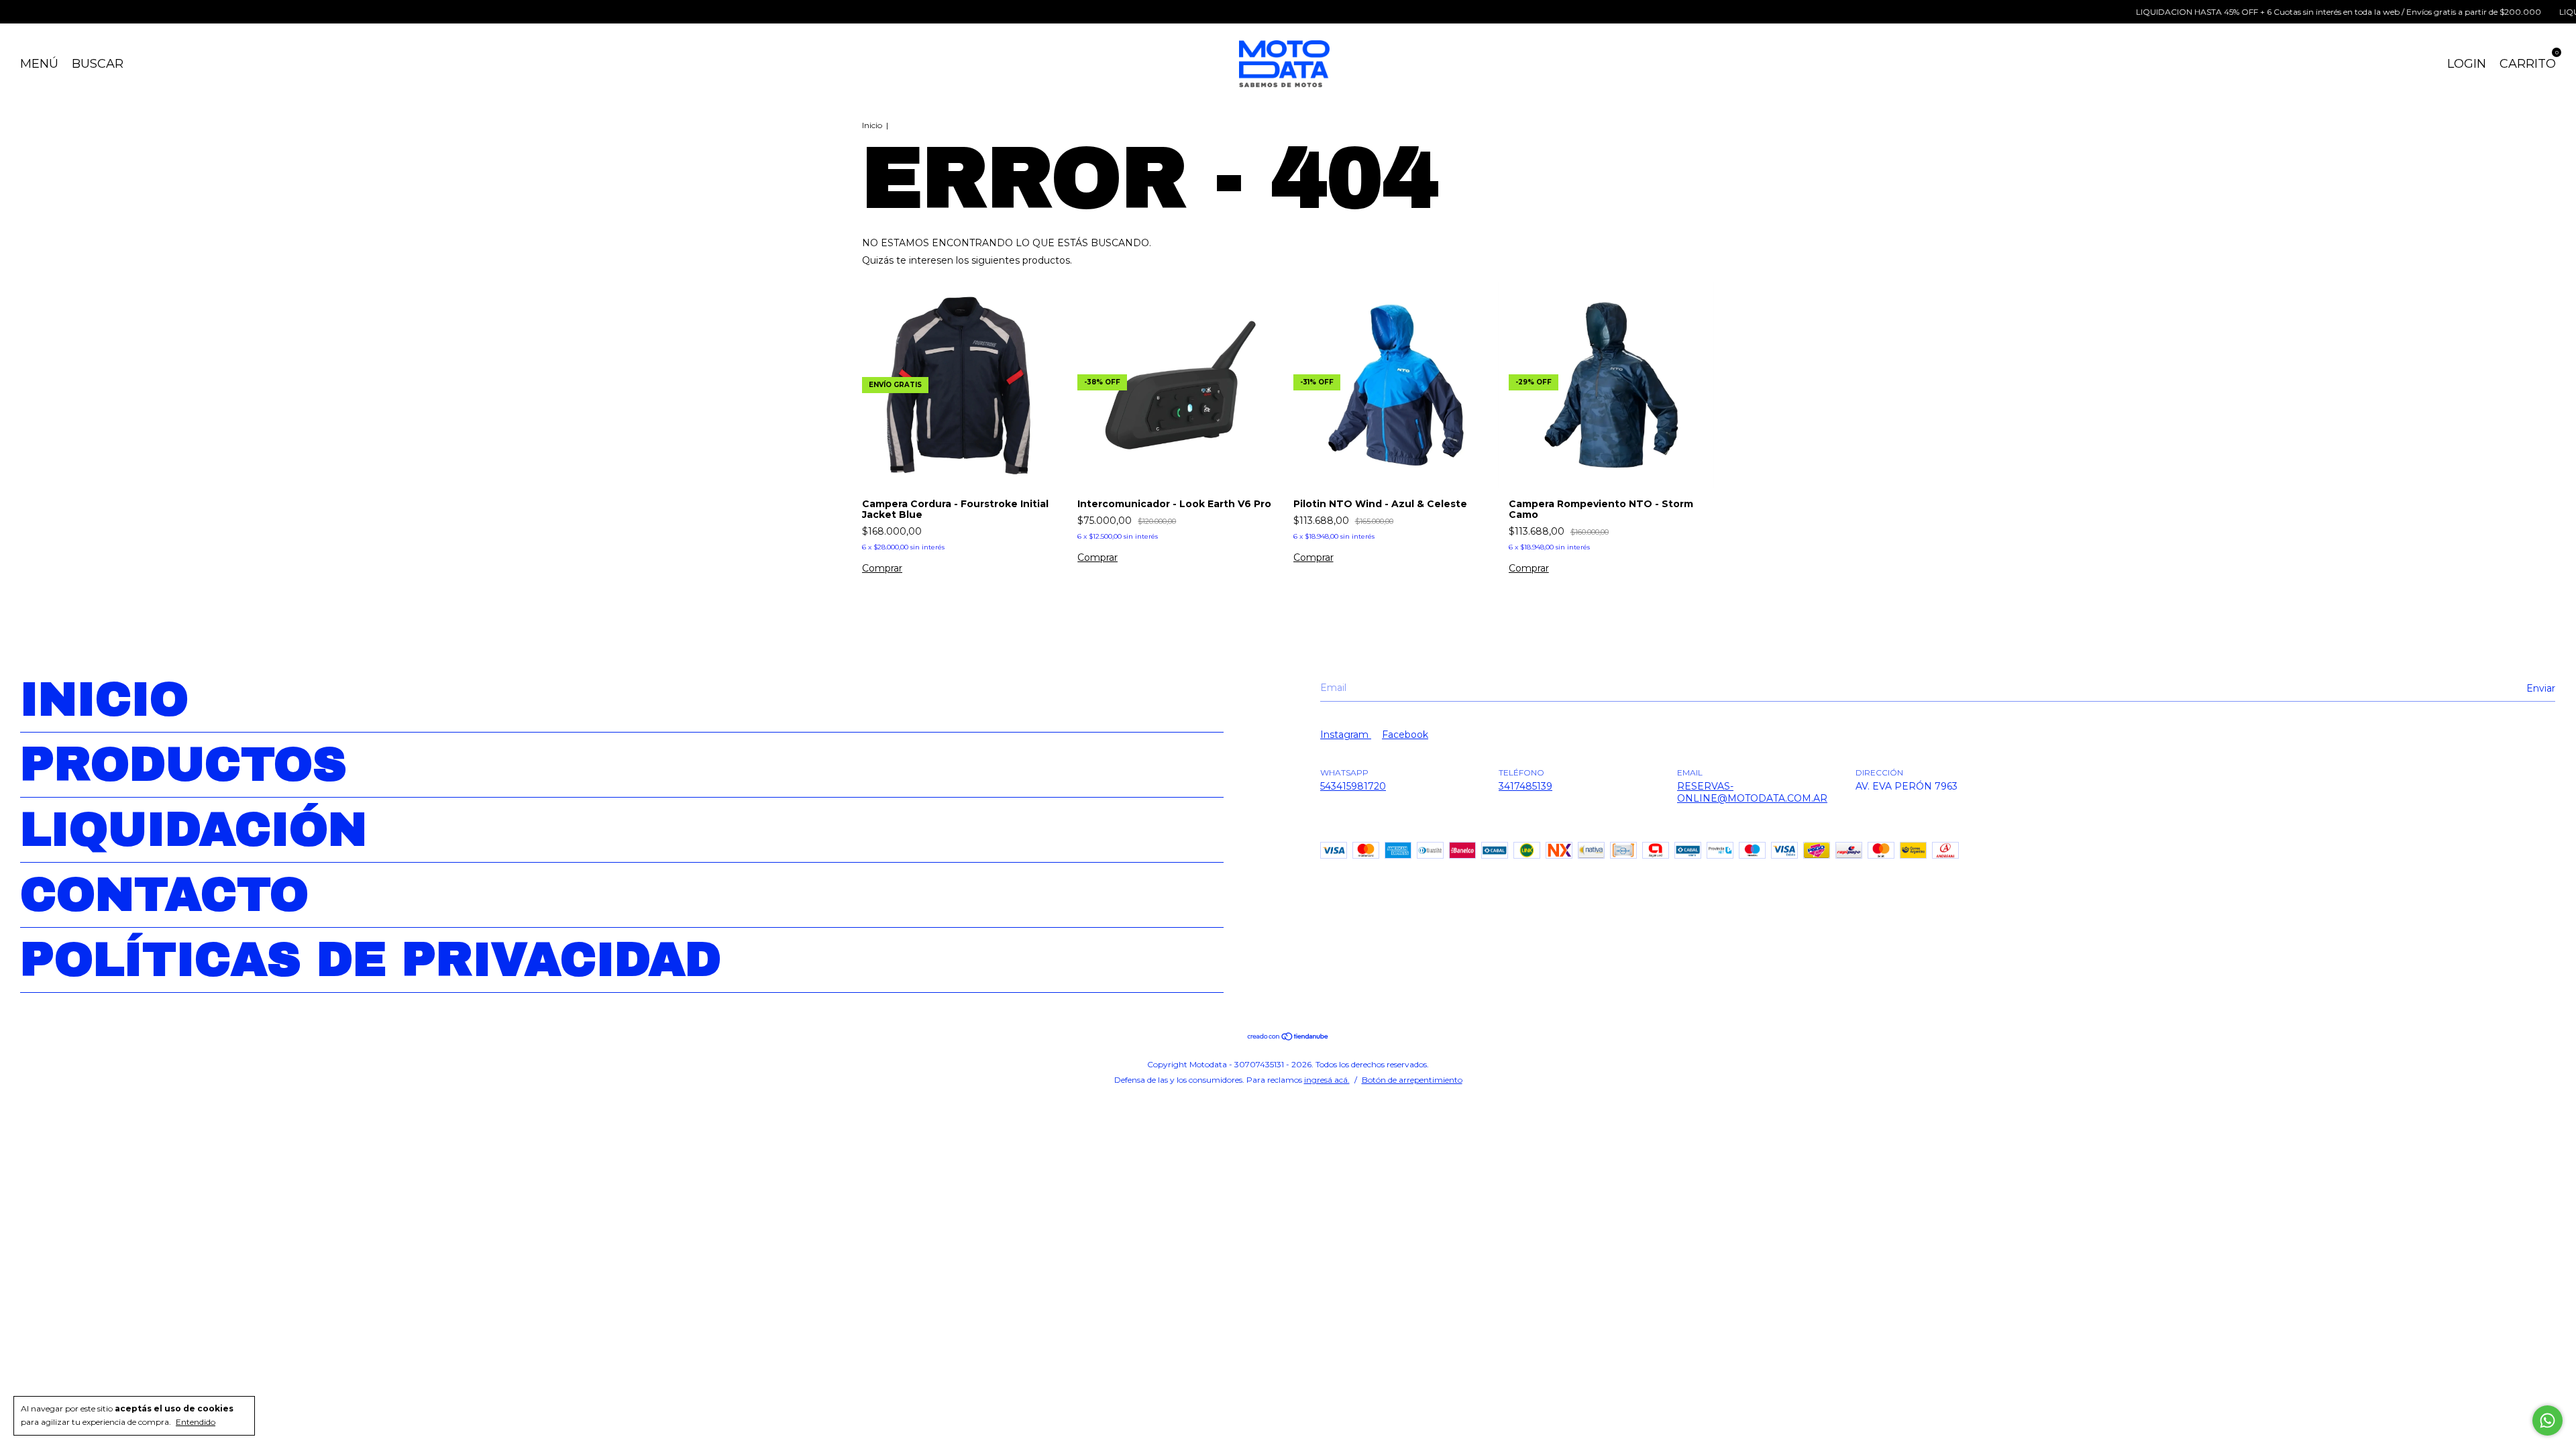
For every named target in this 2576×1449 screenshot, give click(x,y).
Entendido (196, 1422)
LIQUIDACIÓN (194, 830)
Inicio (872, 125)
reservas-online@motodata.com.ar (1752, 792)
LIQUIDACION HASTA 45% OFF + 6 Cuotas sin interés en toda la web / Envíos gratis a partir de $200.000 (2283, 12)
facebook (1405, 735)
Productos (183, 765)
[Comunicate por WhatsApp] (2547, 1420)
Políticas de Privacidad (371, 960)
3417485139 (1525, 786)
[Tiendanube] (1288, 1038)
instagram (1346, 735)
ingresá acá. (1327, 1080)
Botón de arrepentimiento (1412, 1080)
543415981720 (1353, 786)
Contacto (164, 895)
